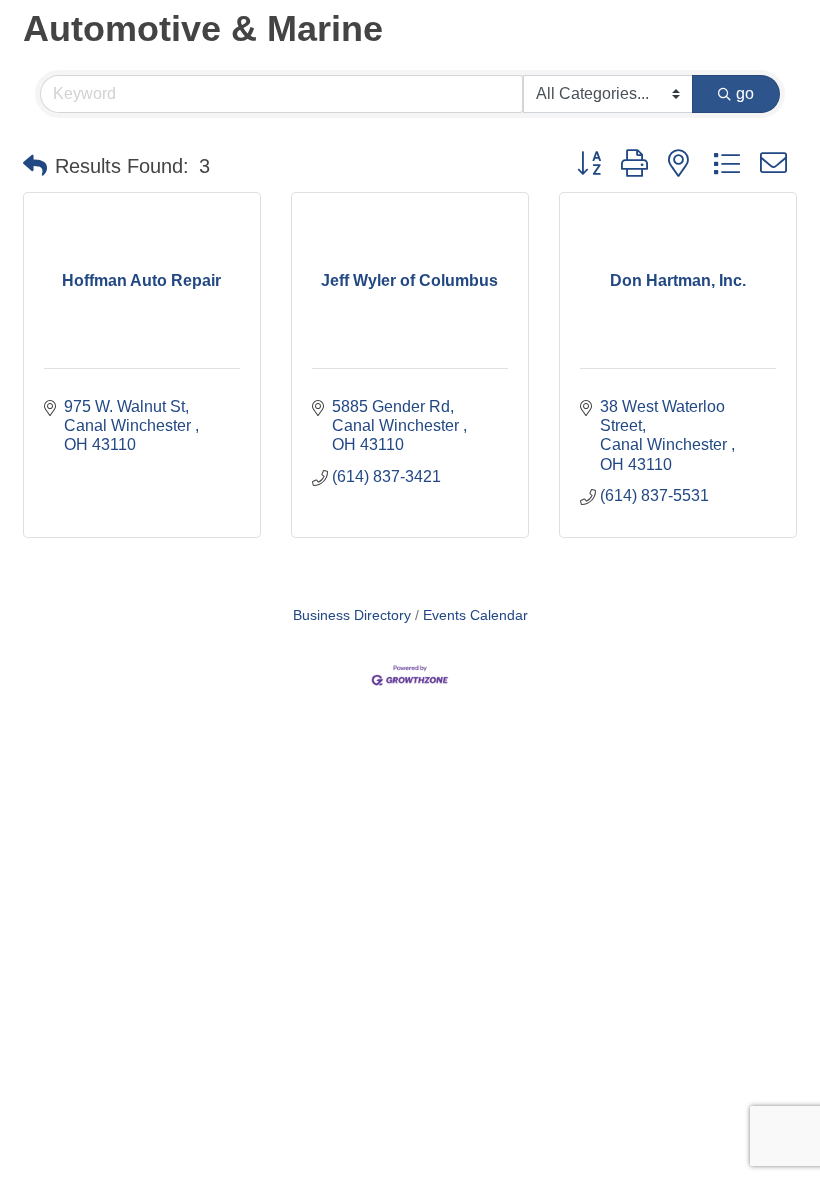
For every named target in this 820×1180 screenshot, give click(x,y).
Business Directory (352, 615)
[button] (35, 166)
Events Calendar (475, 615)
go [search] (745, 93)
